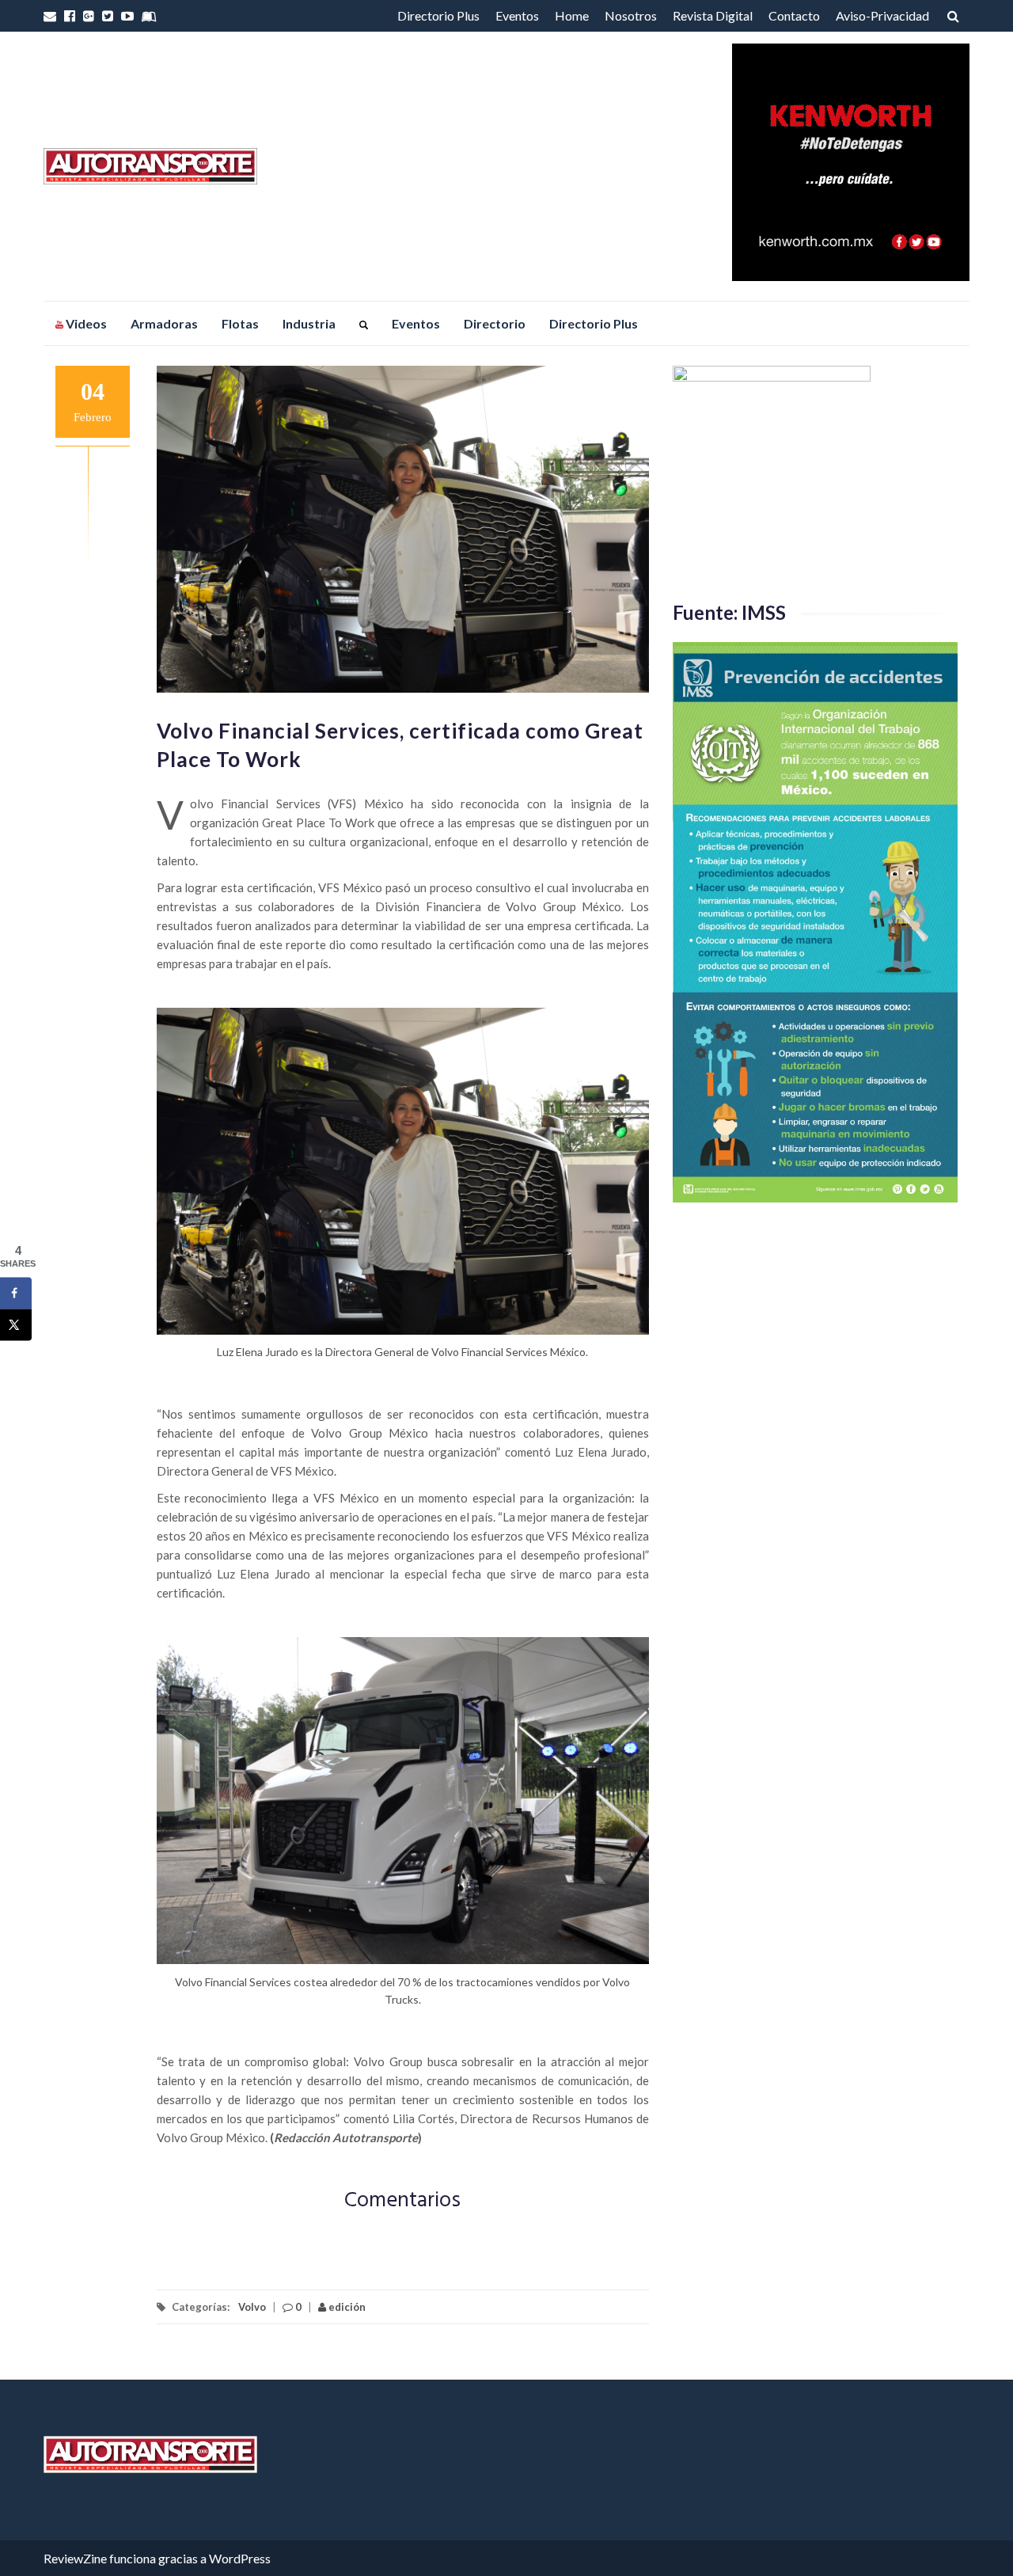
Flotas (240, 323)
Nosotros (631, 15)
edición (346, 2307)
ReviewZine (75, 2558)
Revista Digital (713, 15)
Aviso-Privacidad (882, 15)
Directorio (495, 323)
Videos (85, 323)
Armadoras (164, 323)
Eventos (517, 15)
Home (572, 15)
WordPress (240, 2558)
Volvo (252, 2307)
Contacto (794, 15)
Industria (309, 323)
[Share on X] (16, 1324)
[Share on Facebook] (16, 1293)
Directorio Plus (438, 15)
